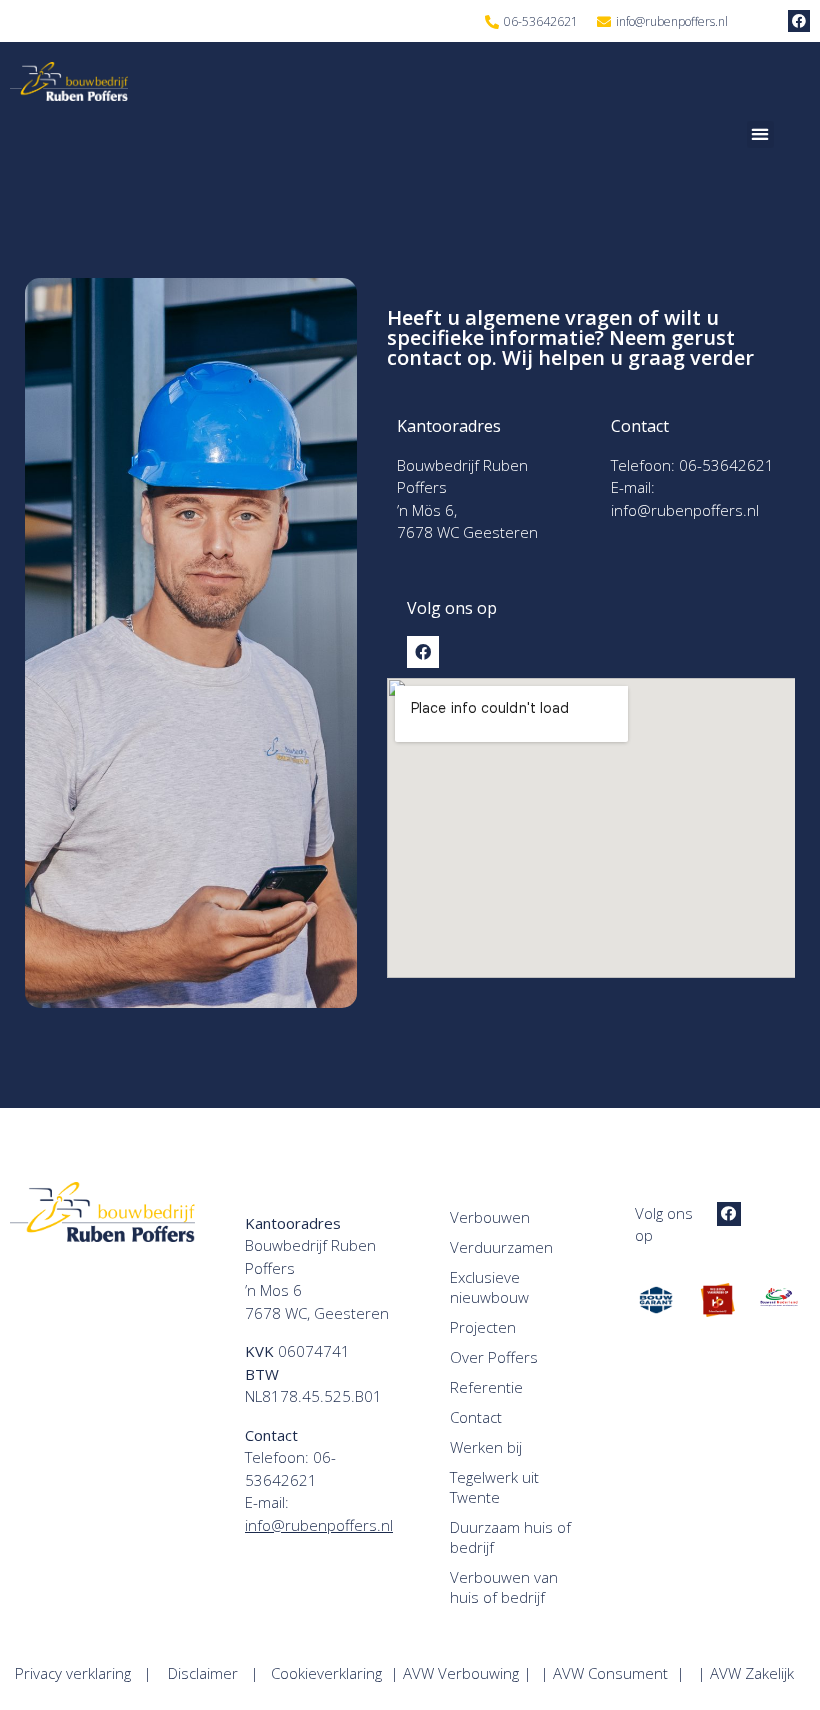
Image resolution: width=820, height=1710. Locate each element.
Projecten (483, 1327)
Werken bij (486, 1447)
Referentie (486, 1387)
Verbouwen (490, 1217)
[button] (760, 134)
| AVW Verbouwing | (465, 1673)
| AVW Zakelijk (751, 1673)
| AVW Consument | (618, 1673)
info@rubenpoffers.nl (685, 510)
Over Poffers (494, 1357)
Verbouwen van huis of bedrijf (504, 1587)
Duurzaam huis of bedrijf (510, 1537)
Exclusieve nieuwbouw (489, 1287)
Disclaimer (203, 1673)
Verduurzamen (501, 1247)
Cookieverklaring (330, 1673)
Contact (476, 1417)
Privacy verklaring (73, 1673)
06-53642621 (726, 465)
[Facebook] (799, 21)
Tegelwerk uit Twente (494, 1487)
